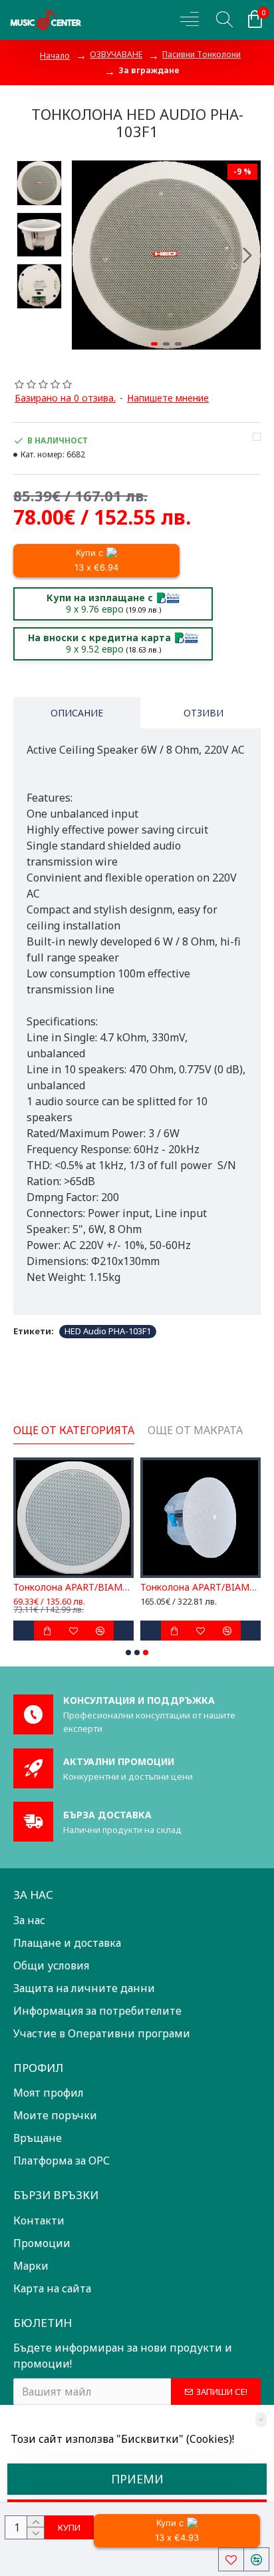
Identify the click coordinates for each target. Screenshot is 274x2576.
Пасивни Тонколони (202, 54)
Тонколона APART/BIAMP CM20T (73, 1587)
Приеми (137, 2479)
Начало (55, 56)
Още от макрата (195, 1430)
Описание (77, 713)
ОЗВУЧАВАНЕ (116, 54)
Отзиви (204, 713)
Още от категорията (74, 1430)
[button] (85, 255)
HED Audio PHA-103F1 (108, 1331)
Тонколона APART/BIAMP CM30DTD (201, 1587)
